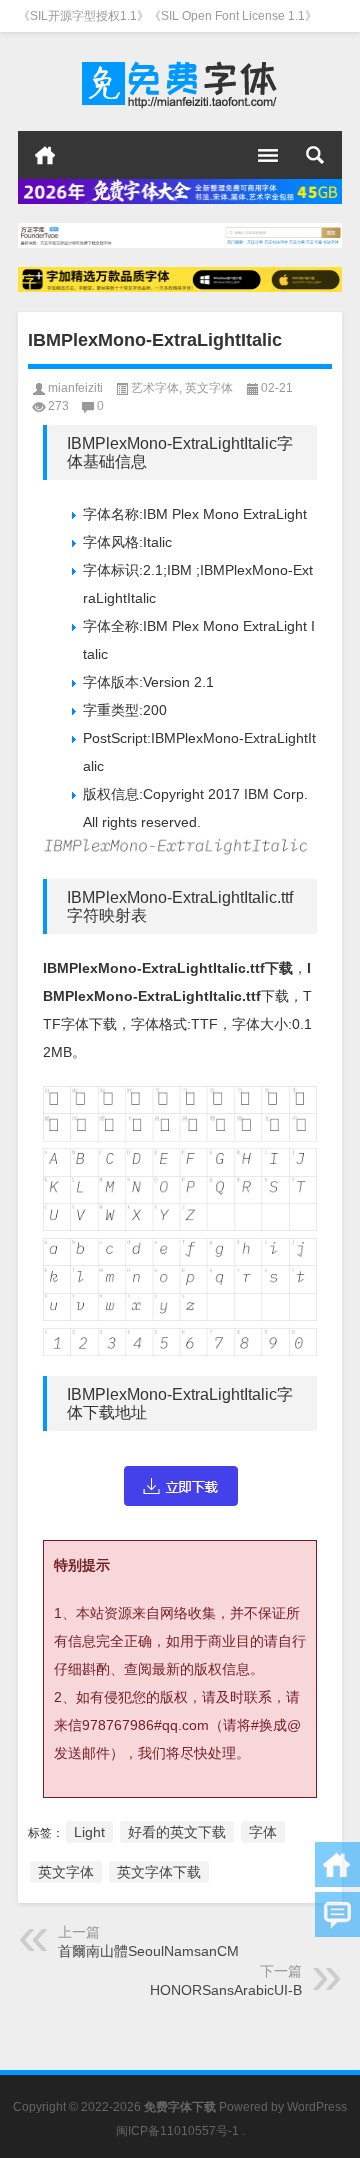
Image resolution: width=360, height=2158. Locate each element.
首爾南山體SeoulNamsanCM (148, 1951)
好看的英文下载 (177, 1832)
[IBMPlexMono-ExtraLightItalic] (180, 1485)
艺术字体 (155, 388)
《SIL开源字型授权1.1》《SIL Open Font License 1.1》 (167, 16)
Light (89, 1832)
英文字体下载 (159, 1872)
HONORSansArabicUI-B (226, 1990)
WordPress (317, 2107)
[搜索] (315, 155)
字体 (263, 1832)
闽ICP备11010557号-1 (177, 2131)
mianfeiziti (75, 388)
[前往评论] (337, 1914)
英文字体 (209, 388)
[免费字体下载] (180, 82)
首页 (45, 155)
